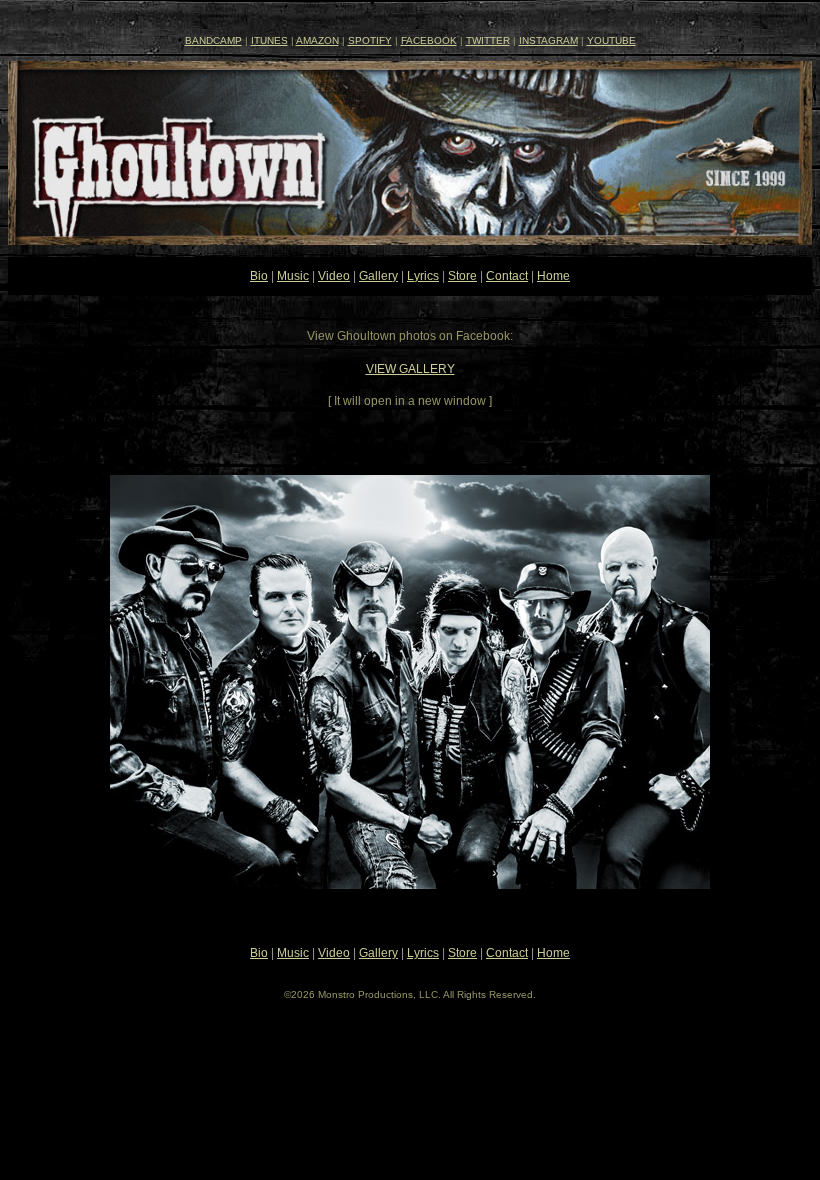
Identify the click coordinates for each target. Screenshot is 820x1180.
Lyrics (423, 276)
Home (553, 276)
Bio (259, 276)
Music (293, 276)
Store (462, 276)
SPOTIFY (370, 40)
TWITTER (488, 40)
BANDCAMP (213, 40)
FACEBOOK (429, 40)
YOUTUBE (611, 40)
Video (334, 276)
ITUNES (269, 40)
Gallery (378, 276)
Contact (507, 276)
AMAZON (317, 40)
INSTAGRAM (548, 40)
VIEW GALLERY (410, 369)
